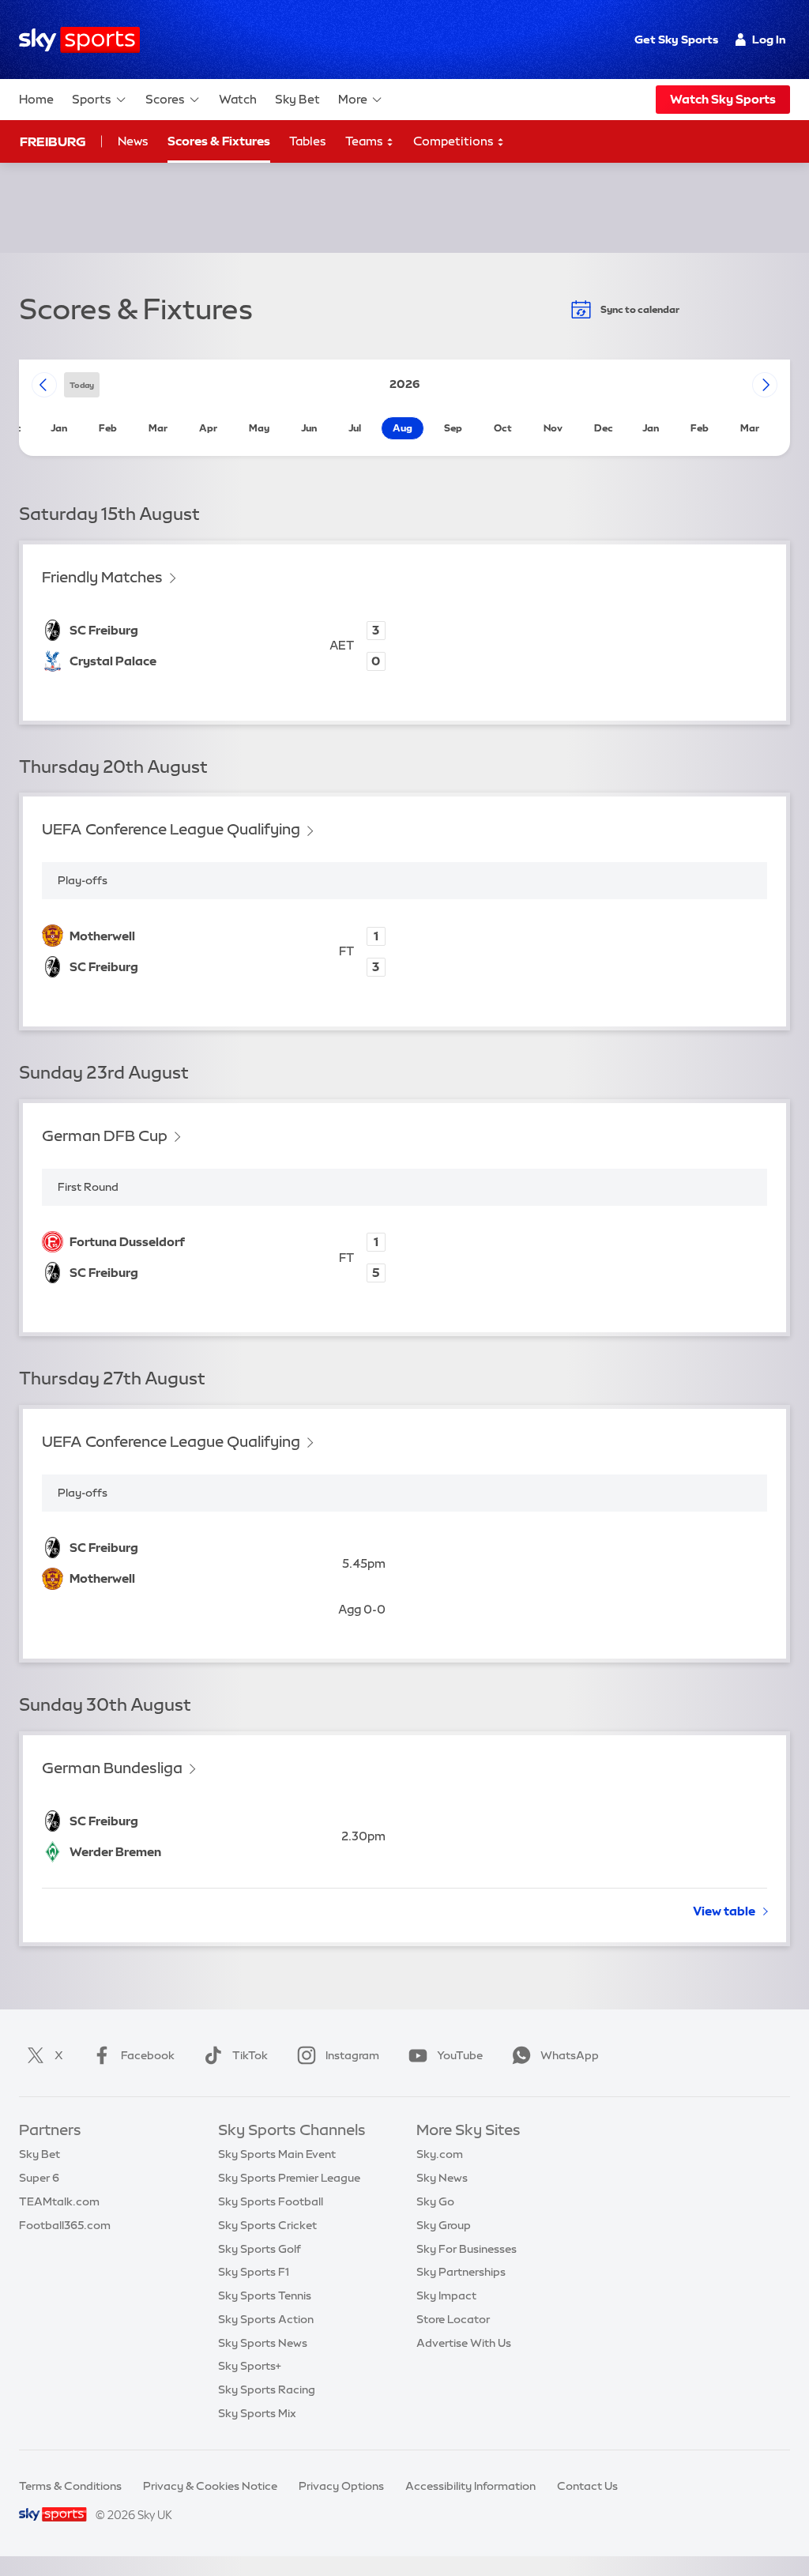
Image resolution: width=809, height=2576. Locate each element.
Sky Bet (297, 99)
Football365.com (65, 2225)
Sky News (442, 2178)
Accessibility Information (470, 2486)
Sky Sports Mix (257, 2413)
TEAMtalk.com (59, 2201)
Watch (238, 99)
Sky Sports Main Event (277, 2154)
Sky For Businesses (467, 2249)
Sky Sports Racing (267, 2390)
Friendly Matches (102, 577)
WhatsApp (570, 2055)
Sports (92, 99)
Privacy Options (341, 2486)
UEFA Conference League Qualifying (171, 829)
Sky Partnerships (461, 2272)
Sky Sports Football (271, 2201)
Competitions (455, 141)
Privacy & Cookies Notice (210, 2486)
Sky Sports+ (250, 2366)
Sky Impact (446, 2295)
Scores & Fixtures (219, 141)
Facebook (148, 2055)
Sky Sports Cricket (267, 2225)
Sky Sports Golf (260, 2249)
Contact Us (587, 2486)
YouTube (460, 2055)
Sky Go (435, 2201)
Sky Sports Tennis (265, 2295)
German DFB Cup (105, 1136)
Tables (308, 141)
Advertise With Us (464, 2343)
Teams (365, 141)
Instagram (352, 2055)
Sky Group (444, 2225)
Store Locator (453, 2319)
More (353, 99)
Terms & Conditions (70, 2486)
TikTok (250, 2055)
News (133, 141)
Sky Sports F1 (254, 2272)
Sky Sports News (263, 2343)
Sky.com (440, 2154)
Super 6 (39, 2178)
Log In (769, 40)
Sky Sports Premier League (289, 2178)
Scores (165, 99)
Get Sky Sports (676, 40)
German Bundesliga (112, 1768)
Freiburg (53, 141)
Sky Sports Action (266, 2319)
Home (36, 99)
